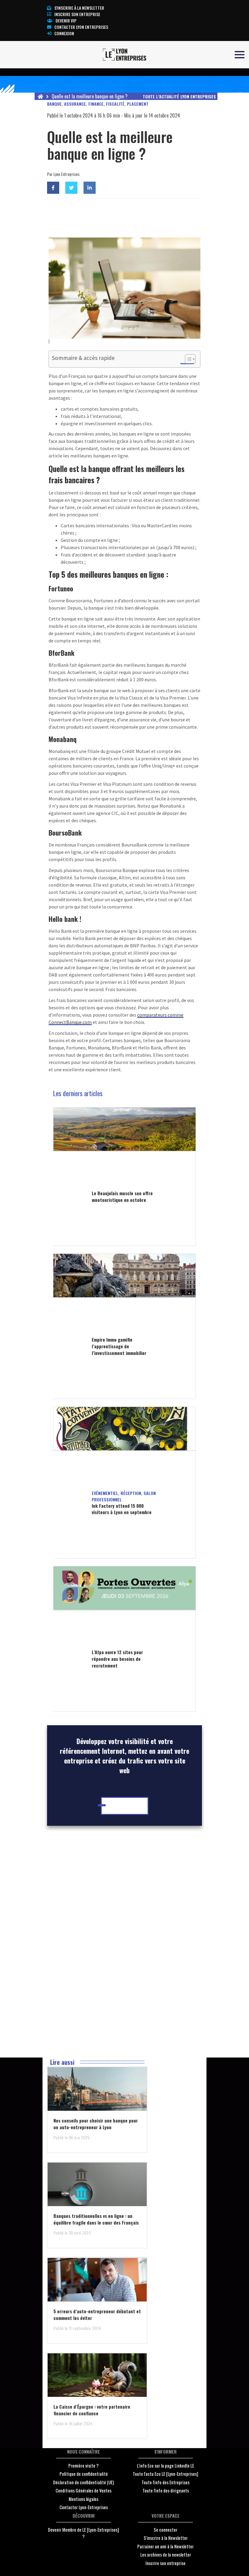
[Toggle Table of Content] (187, 359)
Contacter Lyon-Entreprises (84, 2507)
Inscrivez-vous (126, 1806)
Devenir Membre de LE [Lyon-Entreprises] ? (84, 2533)
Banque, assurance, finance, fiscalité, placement (98, 104)
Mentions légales (84, 2499)
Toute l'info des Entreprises (165, 2482)
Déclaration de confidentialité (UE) (84, 2482)
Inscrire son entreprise (77, 14)
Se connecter (165, 2530)
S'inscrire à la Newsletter (166, 2538)
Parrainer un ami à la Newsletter (165, 2546)
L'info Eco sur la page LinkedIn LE (165, 2465)
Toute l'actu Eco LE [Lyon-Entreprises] (165, 2474)
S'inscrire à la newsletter (79, 8)
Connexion (64, 33)
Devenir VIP (66, 21)
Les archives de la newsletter (166, 2554)
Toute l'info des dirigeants (166, 2490)
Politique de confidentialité (84, 2474)
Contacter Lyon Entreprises (81, 27)
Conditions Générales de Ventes (84, 2490)
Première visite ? (84, 2465)
